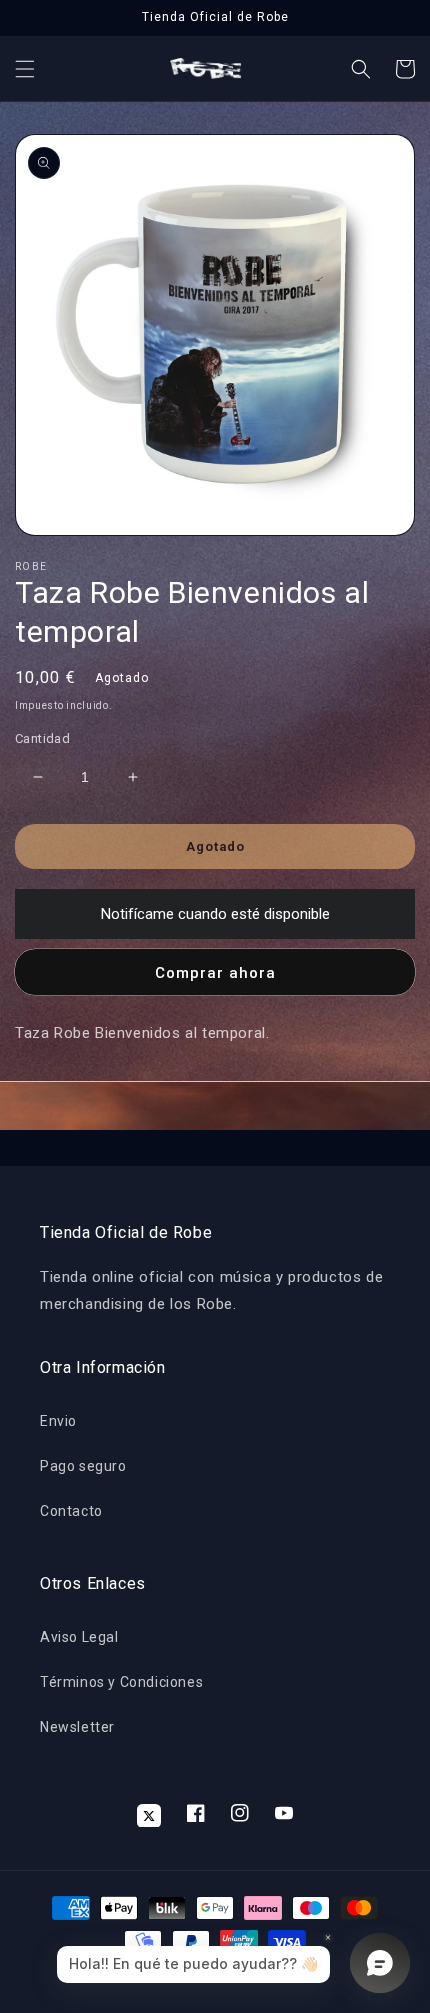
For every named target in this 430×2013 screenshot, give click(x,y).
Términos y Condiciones (121, 1682)
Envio (58, 1421)
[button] (25, 69)
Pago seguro (83, 1466)
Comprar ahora (215, 973)
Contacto (71, 1511)
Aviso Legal (79, 1637)
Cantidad (42, 738)
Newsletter (77, 1727)
